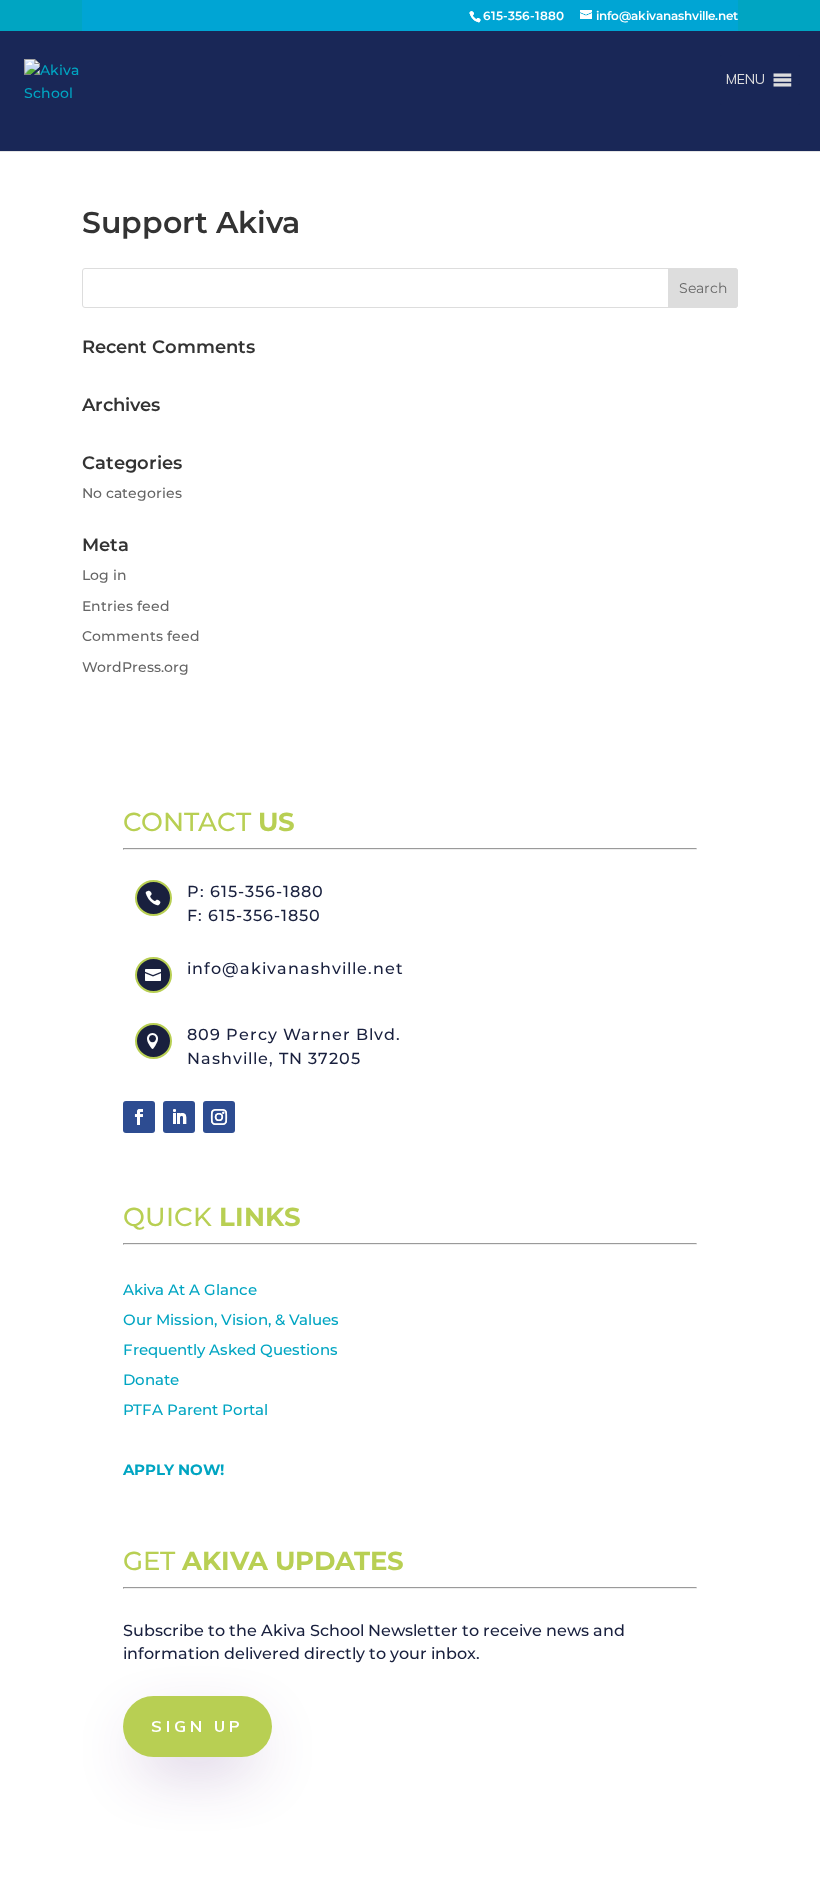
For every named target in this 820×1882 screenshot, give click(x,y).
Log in (104, 575)
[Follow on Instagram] (219, 1117)
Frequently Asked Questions (230, 1349)
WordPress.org (135, 667)
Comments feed (141, 636)
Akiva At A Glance (190, 1289)
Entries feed (126, 606)
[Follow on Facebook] (139, 1117)
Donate (151, 1379)
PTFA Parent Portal (195, 1409)
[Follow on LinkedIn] (179, 1117)
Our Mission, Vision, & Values (231, 1319)
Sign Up (197, 1726)
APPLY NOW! (173, 1469)
